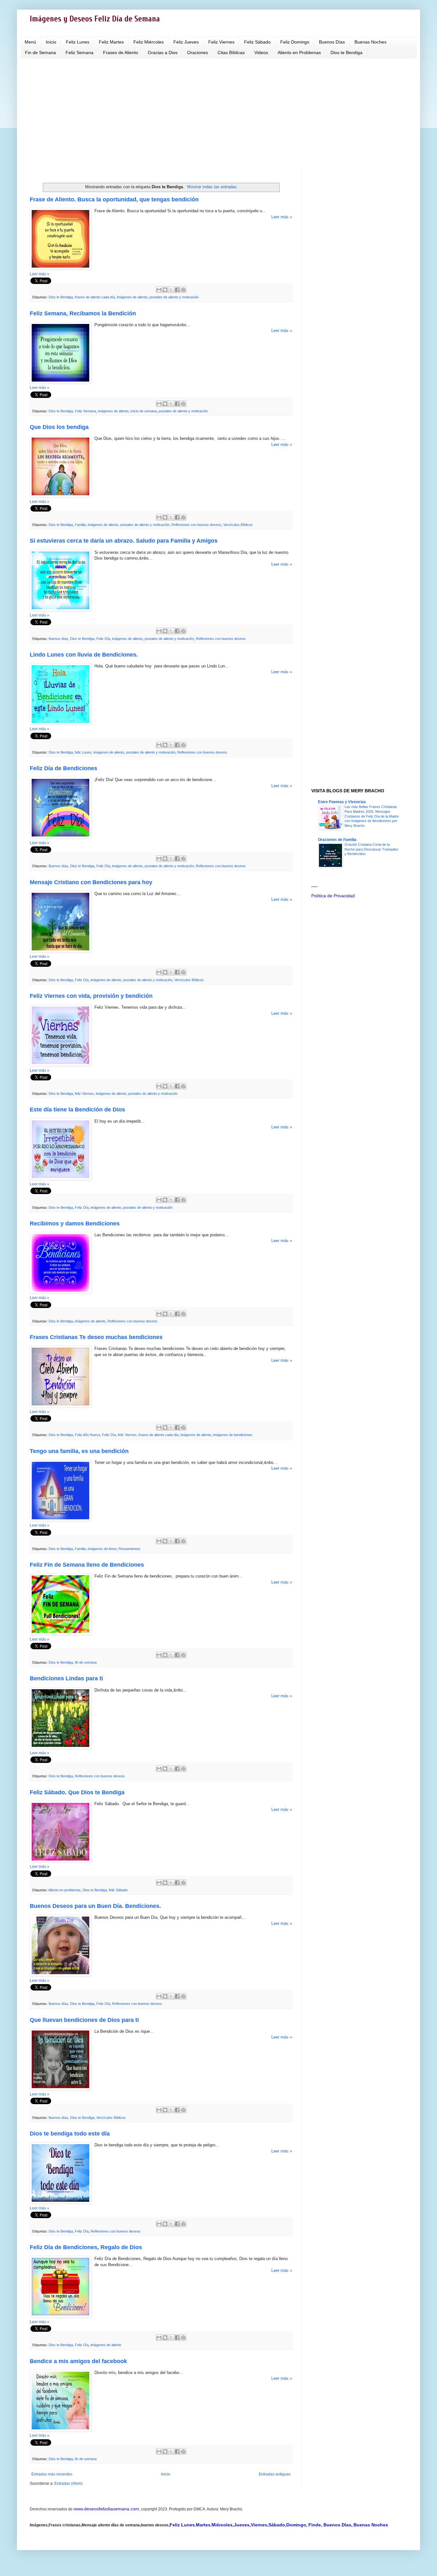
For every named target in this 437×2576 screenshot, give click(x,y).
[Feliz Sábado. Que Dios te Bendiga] (60, 1861)
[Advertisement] (219, 113)
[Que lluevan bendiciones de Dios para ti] (60, 2089)
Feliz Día (103, 639)
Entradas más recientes (52, 2474)
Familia (80, 525)
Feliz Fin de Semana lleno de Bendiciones (87, 1565)
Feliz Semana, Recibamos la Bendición (83, 313)
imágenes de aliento (132, 297)
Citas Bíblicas (231, 52)
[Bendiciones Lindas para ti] (60, 1747)
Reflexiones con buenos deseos (196, 525)
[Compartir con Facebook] (177, 290)
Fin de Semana (40, 52)
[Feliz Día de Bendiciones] (60, 837)
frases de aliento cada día (95, 297)
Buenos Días (332, 42)
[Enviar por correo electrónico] (159, 290)
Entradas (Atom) (68, 2483)
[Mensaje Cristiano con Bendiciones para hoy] (60, 951)
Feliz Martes (111, 42)
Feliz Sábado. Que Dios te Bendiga (77, 1792)
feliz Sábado (118, 1890)
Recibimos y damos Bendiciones (75, 1223)
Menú (30, 42)
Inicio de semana (144, 411)
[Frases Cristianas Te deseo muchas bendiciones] (60, 1406)
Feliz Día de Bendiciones (64, 768)
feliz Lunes (83, 752)
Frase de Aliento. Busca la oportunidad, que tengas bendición (114, 199)
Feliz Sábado (257, 42)
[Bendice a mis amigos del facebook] (60, 2430)
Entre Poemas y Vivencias (342, 802)
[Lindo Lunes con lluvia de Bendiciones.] (60, 723)
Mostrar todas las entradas (212, 187)
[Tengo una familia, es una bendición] (60, 1520)
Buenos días (58, 639)
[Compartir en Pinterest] (183, 290)
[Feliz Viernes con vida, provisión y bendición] (60, 1065)
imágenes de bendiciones (233, 1435)
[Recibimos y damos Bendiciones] (60, 1292)
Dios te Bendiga (346, 52)
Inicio (51, 42)
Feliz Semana (79, 52)
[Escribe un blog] (165, 290)
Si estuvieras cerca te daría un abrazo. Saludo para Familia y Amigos (124, 541)
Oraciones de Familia (337, 840)
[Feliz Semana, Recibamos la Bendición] (60, 382)
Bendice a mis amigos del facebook (78, 2361)
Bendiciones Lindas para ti (66, 1678)
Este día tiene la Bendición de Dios (77, 1110)
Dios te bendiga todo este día (70, 2134)
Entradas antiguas (275, 2474)
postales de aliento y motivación (174, 297)
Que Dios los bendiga (59, 427)
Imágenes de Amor (102, 1549)
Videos (261, 52)
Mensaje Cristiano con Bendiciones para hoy (91, 882)
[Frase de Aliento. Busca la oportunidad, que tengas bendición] (60, 268)
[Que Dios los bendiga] (60, 496)
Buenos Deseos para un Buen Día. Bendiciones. (95, 1906)
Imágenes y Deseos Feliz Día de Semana (95, 19)
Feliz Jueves (186, 42)
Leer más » (282, 217)
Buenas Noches (370, 42)
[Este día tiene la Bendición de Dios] (60, 1179)
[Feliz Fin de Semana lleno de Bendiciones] (60, 1633)
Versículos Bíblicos (238, 525)
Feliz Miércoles (149, 42)
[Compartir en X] (171, 290)
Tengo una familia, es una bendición (79, 1451)
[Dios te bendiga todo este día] (60, 2202)
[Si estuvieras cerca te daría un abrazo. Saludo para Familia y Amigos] (60, 610)
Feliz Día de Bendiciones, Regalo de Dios (86, 2247)
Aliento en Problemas (299, 52)
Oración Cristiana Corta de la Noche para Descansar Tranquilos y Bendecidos (371, 849)
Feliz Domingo (295, 42)
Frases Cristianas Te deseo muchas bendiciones (96, 1337)
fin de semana (86, 1662)
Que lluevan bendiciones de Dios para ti (84, 2020)
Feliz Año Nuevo (87, 1435)
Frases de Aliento (121, 52)
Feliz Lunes (78, 42)
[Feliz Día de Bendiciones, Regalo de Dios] (60, 2316)
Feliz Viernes (221, 42)
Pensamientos (129, 1549)
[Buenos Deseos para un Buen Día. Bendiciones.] (60, 1975)
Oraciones (198, 52)
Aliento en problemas (64, 1890)
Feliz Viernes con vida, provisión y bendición (91, 996)
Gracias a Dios (163, 52)
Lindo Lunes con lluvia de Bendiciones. (84, 655)
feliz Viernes (84, 1094)
